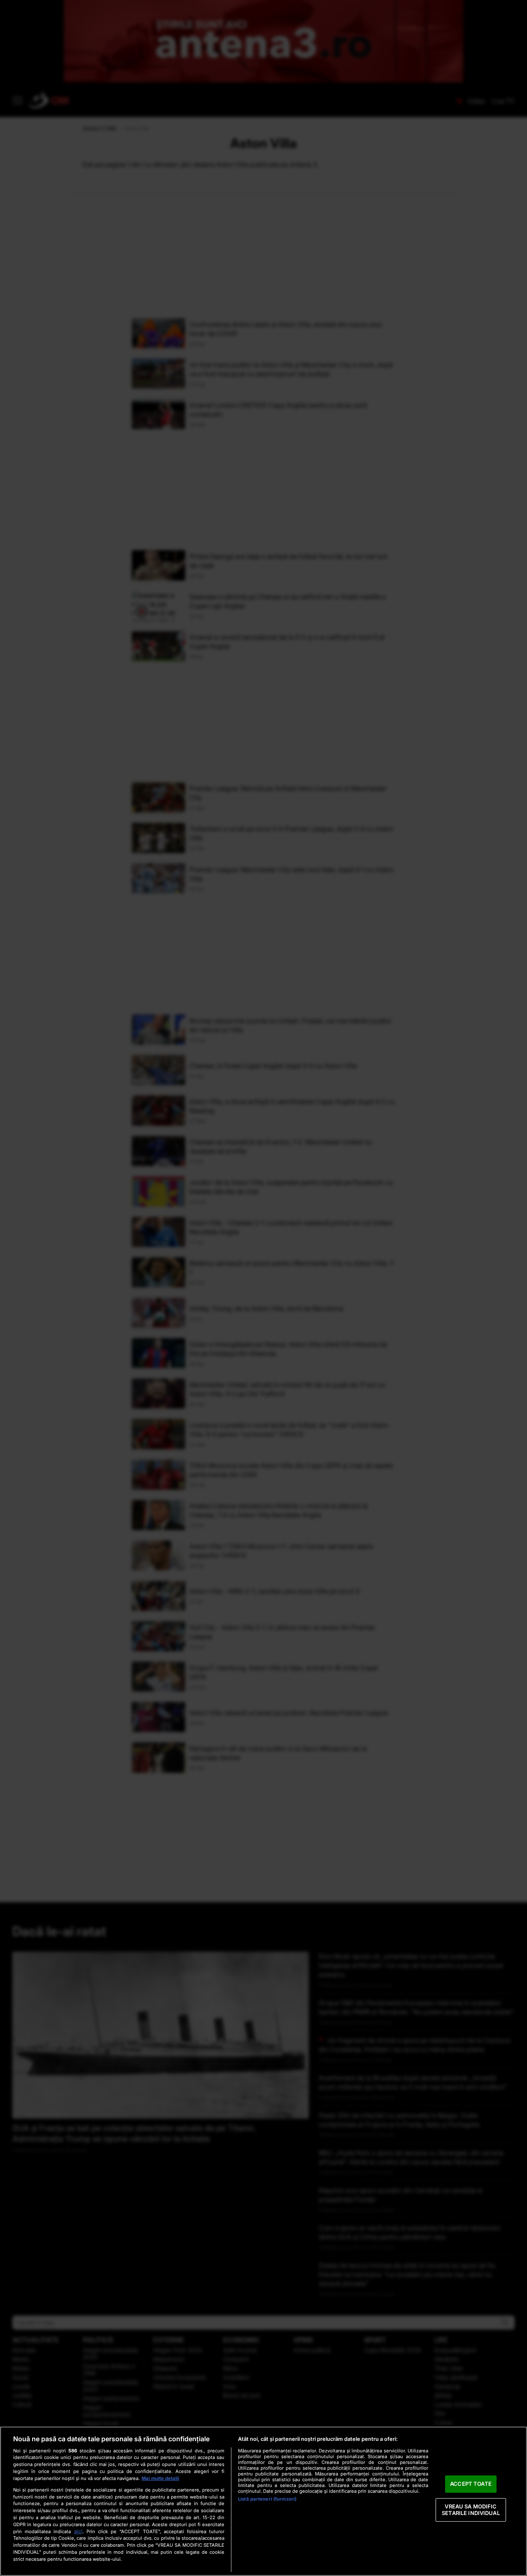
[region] (263, 2501)
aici (78, 2531)
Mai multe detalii (160, 2478)
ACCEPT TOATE (471, 2484)
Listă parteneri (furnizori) (267, 2499)
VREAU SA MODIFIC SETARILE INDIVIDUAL (471, 2510)
